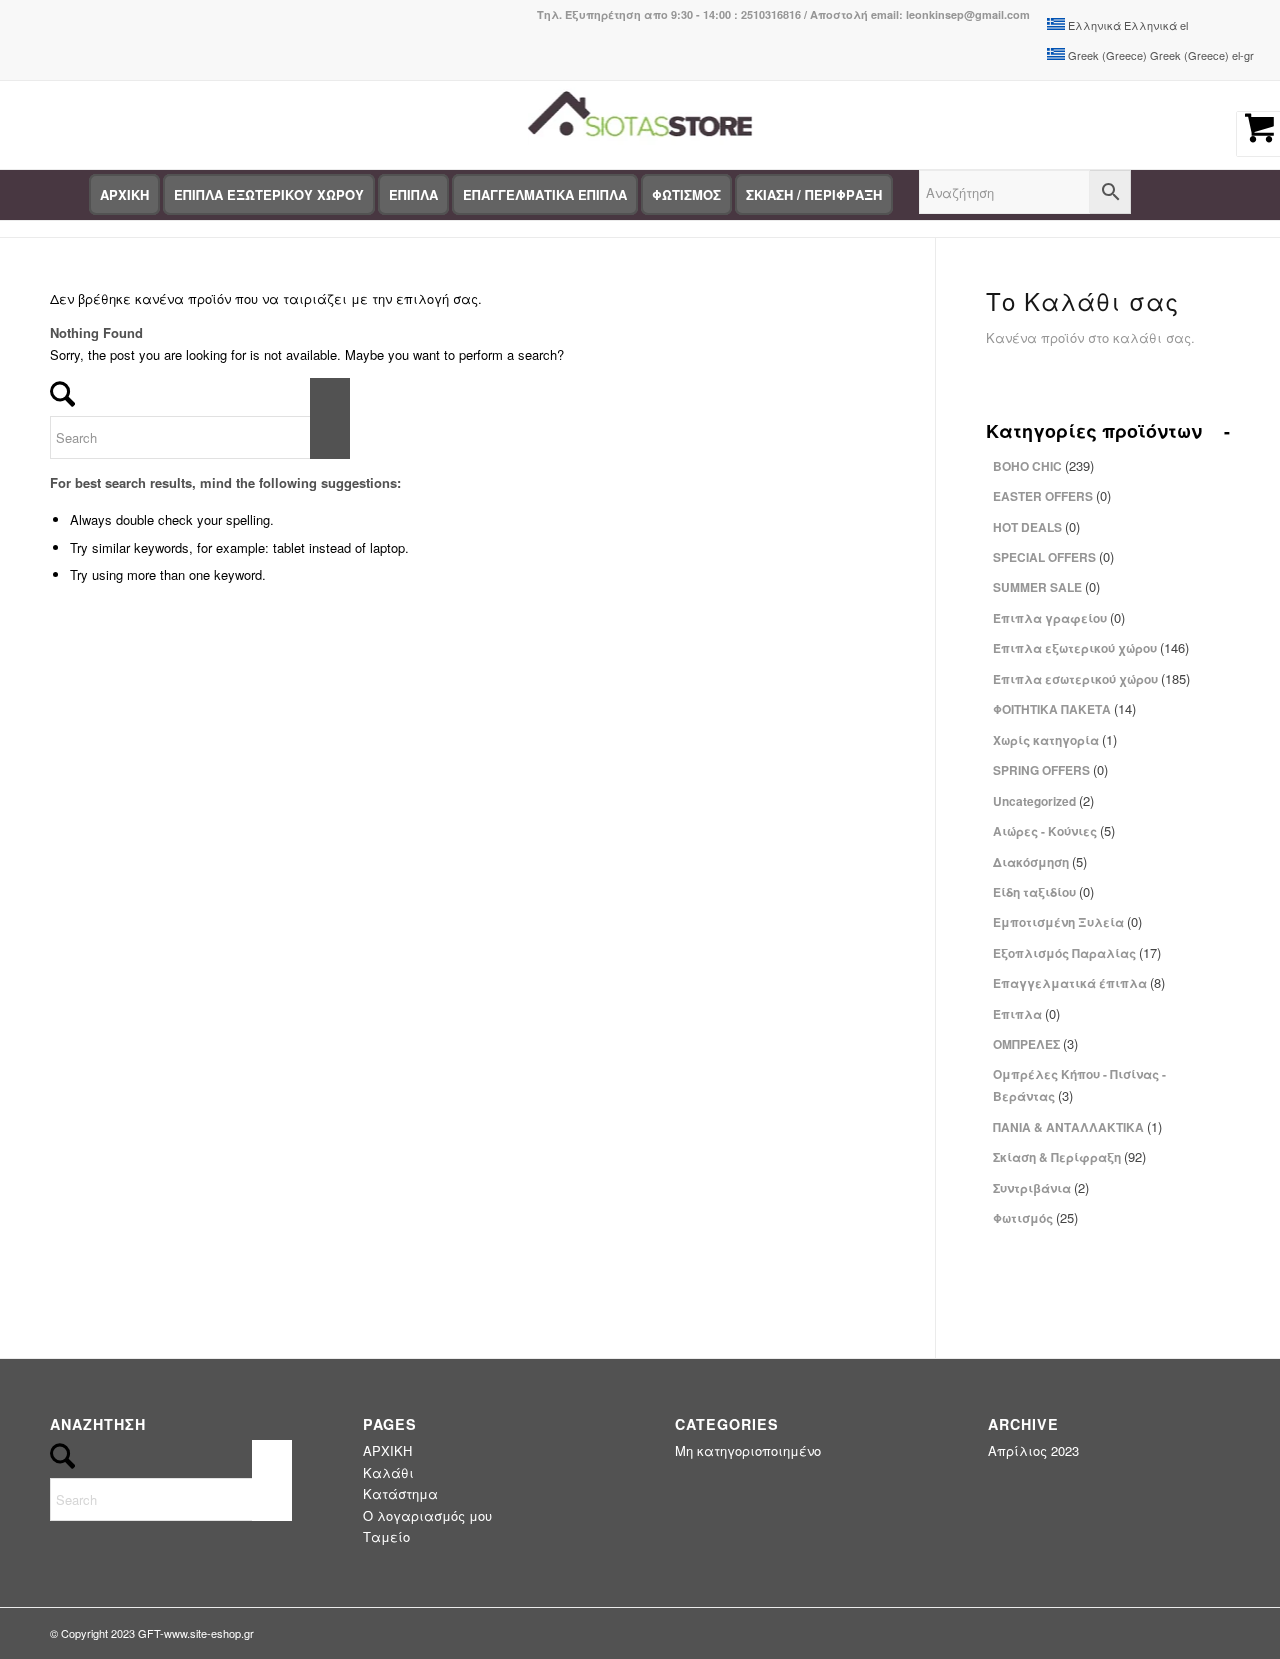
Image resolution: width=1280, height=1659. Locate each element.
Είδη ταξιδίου (1043, 891)
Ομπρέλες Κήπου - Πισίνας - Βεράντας (1079, 1085)
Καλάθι (388, 1472)
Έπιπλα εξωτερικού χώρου (1091, 647)
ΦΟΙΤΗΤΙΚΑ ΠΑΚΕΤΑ (1064, 708)
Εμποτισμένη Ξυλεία (1067, 921)
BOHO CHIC (1043, 465)
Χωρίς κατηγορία (1055, 739)
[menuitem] (124, 195)
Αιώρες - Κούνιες (1054, 830)
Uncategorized (1043, 800)
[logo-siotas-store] (639, 125)
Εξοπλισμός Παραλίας (1077, 952)
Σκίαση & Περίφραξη (1069, 1156)
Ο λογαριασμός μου (427, 1515)
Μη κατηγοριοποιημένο (748, 1450)
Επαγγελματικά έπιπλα (1079, 982)
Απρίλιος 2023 (1033, 1450)
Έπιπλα (1026, 1013)
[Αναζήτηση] (1025, 195)
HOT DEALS (1036, 526)
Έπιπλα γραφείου (1059, 617)
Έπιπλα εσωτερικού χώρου (1091, 678)
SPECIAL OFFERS (1053, 556)
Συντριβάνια (1041, 1187)
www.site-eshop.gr (209, 1633)
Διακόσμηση (1040, 861)
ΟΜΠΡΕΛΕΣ (1035, 1043)
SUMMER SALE (1046, 586)
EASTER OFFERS (1052, 495)
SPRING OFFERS (1050, 769)
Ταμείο (386, 1536)
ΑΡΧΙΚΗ (387, 1450)
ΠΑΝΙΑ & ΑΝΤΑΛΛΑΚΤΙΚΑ (1077, 1126)
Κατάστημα (400, 1493)
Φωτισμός (1035, 1217)
